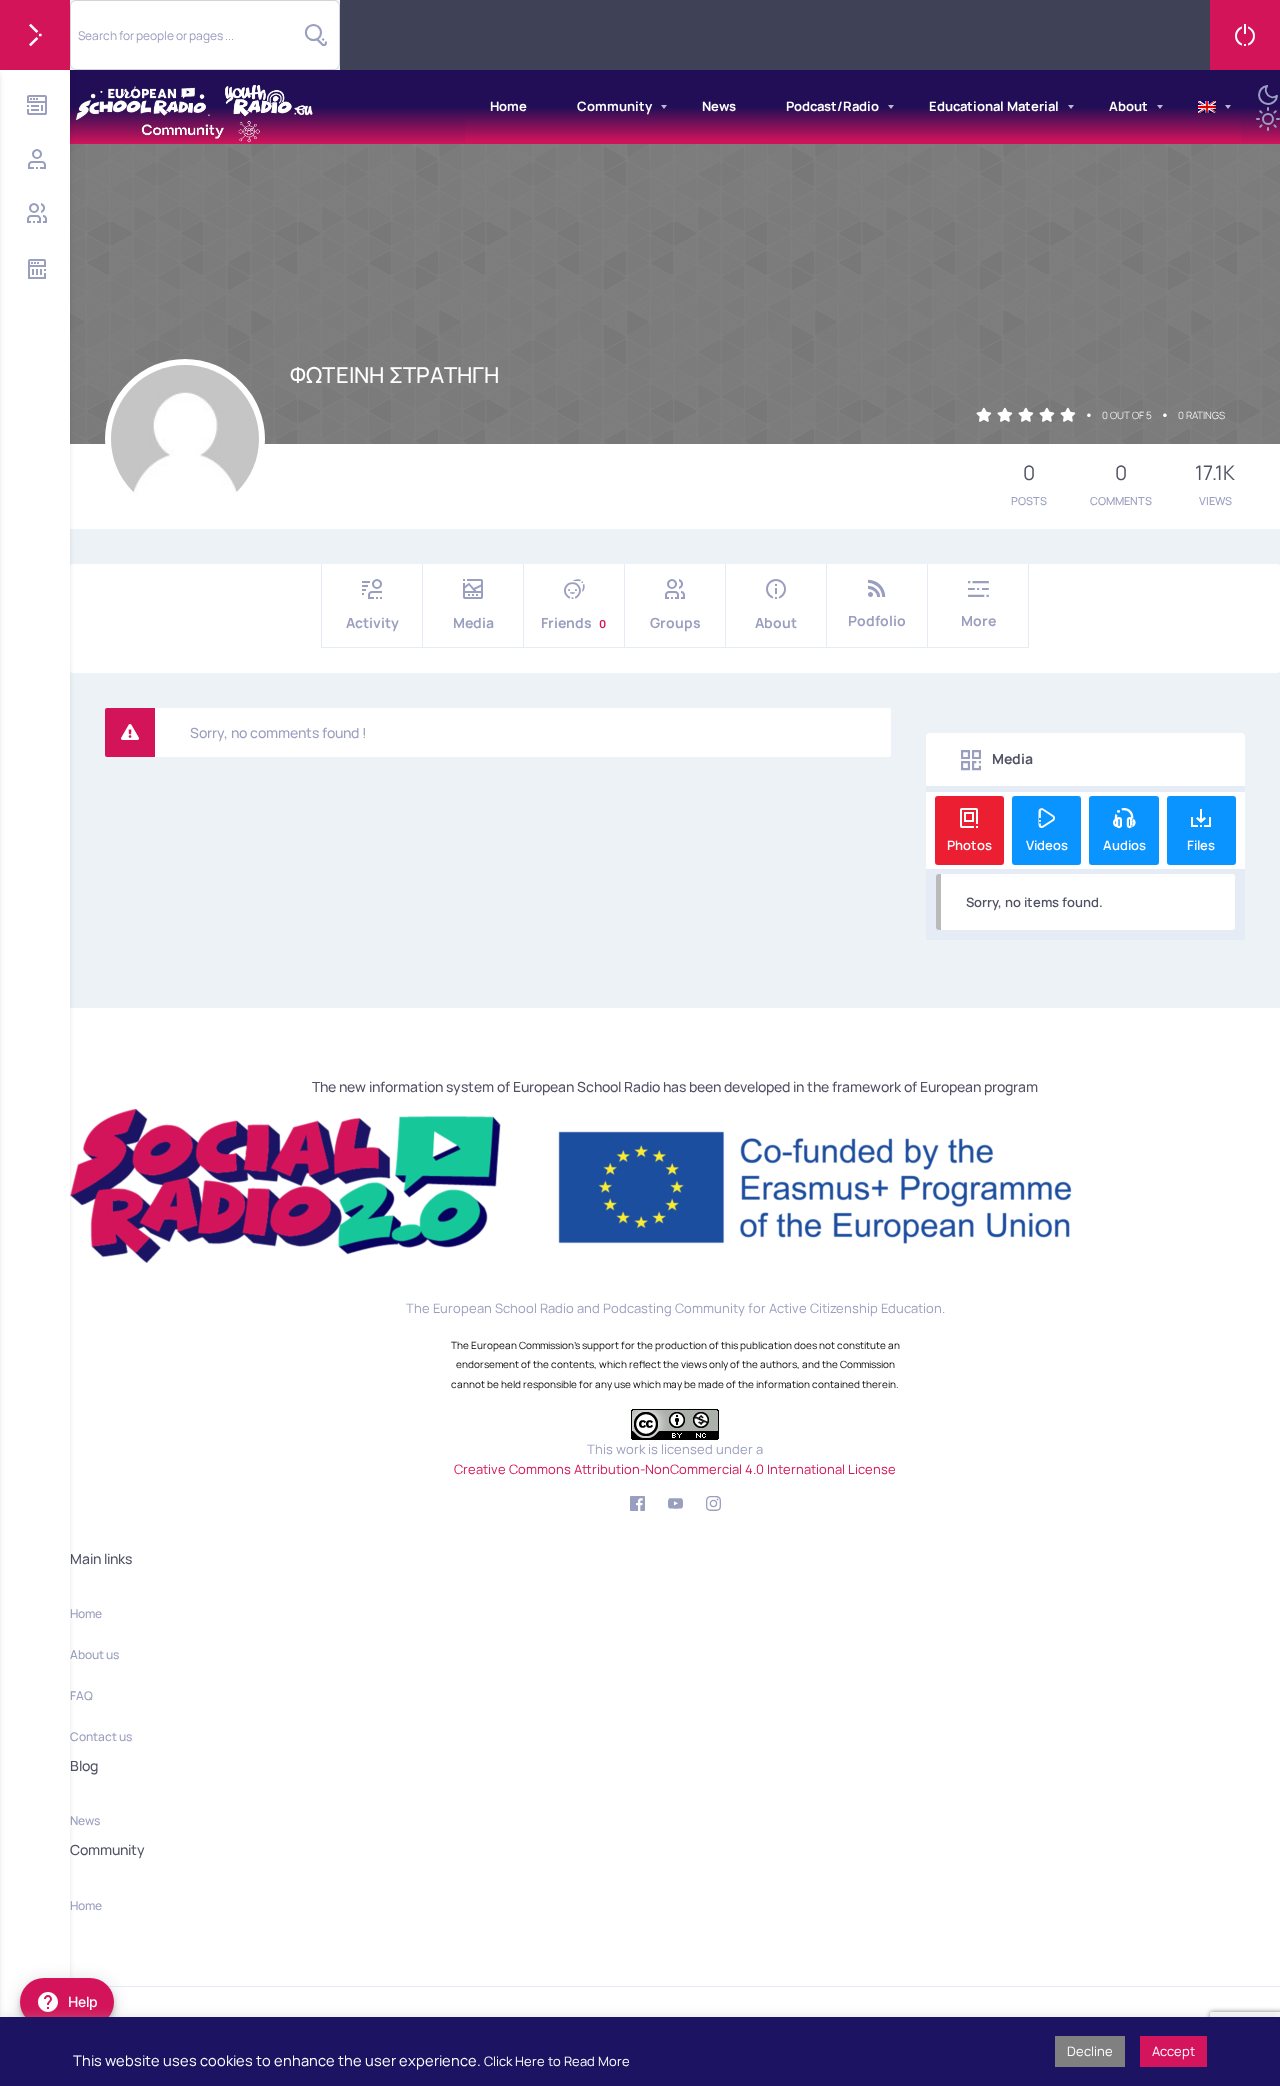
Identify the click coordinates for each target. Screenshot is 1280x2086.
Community (614, 106)
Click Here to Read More (557, 2061)
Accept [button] (1173, 2051)
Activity (372, 622)
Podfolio (877, 620)
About (1128, 106)
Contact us (101, 1736)
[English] (1207, 107)
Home (508, 106)
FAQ (81, 1695)
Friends (573, 622)
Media (473, 622)
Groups (675, 622)
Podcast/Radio (832, 106)
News (719, 106)
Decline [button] (1090, 2051)
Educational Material (994, 106)
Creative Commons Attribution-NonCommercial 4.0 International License (675, 1469)
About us (94, 1654)
